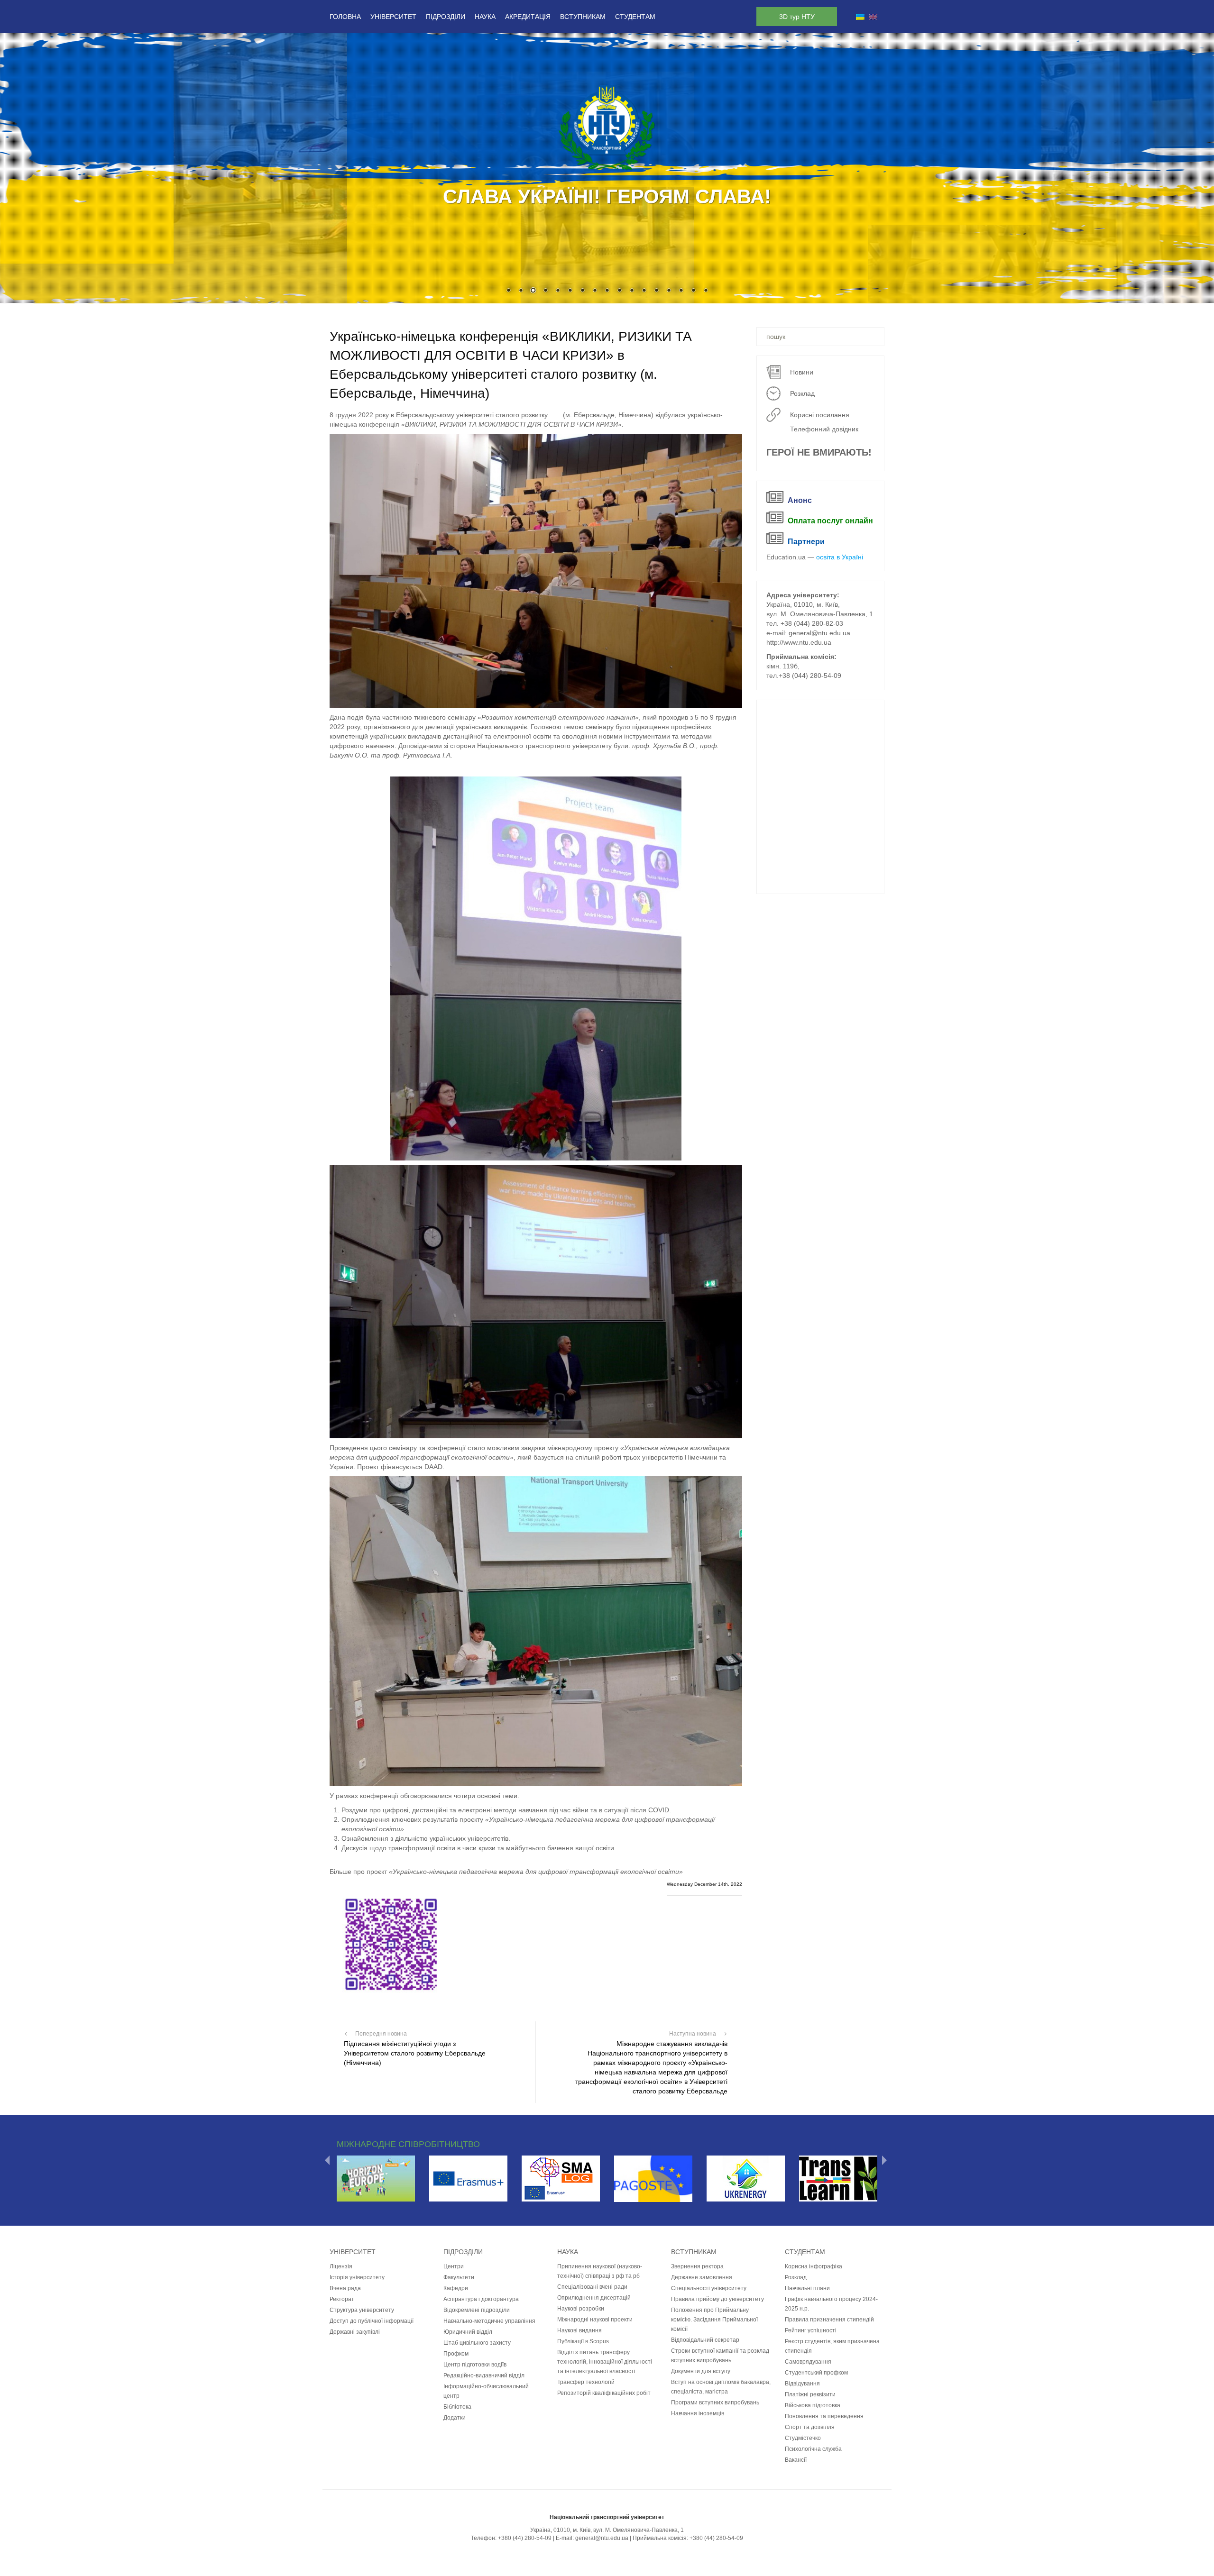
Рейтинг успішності (811, 2330)
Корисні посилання (820, 415)
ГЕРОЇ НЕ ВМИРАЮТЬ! (819, 452)
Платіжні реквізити (810, 2394)
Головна (345, 17)
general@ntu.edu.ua (819, 633)
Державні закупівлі (355, 2331)
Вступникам (583, 17)
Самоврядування (808, 2361)
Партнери (806, 542)
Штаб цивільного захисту (477, 2342)
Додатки (455, 2417)
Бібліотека (457, 2406)
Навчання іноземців (698, 2413)
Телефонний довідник (824, 429)
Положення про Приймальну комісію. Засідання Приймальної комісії (714, 2319)
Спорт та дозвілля (810, 2427)
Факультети (459, 2277)
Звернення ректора (697, 2266)
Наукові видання (579, 2330)
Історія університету (357, 2277)
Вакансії (796, 2459)
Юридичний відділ (468, 2331)
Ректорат (342, 2299)
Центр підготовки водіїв (475, 2364)
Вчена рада (345, 2288)
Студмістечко (803, 2438)
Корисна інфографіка (814, 2266)
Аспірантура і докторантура (481, 2299)
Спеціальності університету (709, 2288)
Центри (454, 2266)
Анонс (800, 500)
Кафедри (456, 2288)
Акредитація (528, 17)
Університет (393, 17)
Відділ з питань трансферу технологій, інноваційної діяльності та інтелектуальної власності (605, 2361)
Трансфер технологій (586, 2382)
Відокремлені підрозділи (477, 2310)
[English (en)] (873, 17)
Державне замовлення (702, 2277)
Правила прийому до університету (717, 2299)
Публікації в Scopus (583, 2341)
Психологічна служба (813, 2448)
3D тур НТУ (797, 17)
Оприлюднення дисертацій (594, 2297)
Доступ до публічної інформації (372, 2320)
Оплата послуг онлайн (830, 521)
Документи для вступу (701, 2371)
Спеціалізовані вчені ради (592, 2286)
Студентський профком (816, 2372)
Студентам (635, 17)
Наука (485, 17)
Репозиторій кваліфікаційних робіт (604, 2393)
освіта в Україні (840, 557)
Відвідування (802, 2383)
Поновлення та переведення (824, 2416)
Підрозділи (446, 17)
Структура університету (362, 2310)
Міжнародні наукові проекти (595, 2319)
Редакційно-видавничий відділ (484, 2375)
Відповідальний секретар (705, 2339)
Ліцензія (341, 2266)
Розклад (802, 393)
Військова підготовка (813, 2405)
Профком (456, 2353)
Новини (802, 372)
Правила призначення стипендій (829, 2319)
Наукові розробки (581, 2308)
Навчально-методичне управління (489, 2320)
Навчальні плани (807, 2288)
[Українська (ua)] (860, 17)
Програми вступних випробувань (715, 2402)
